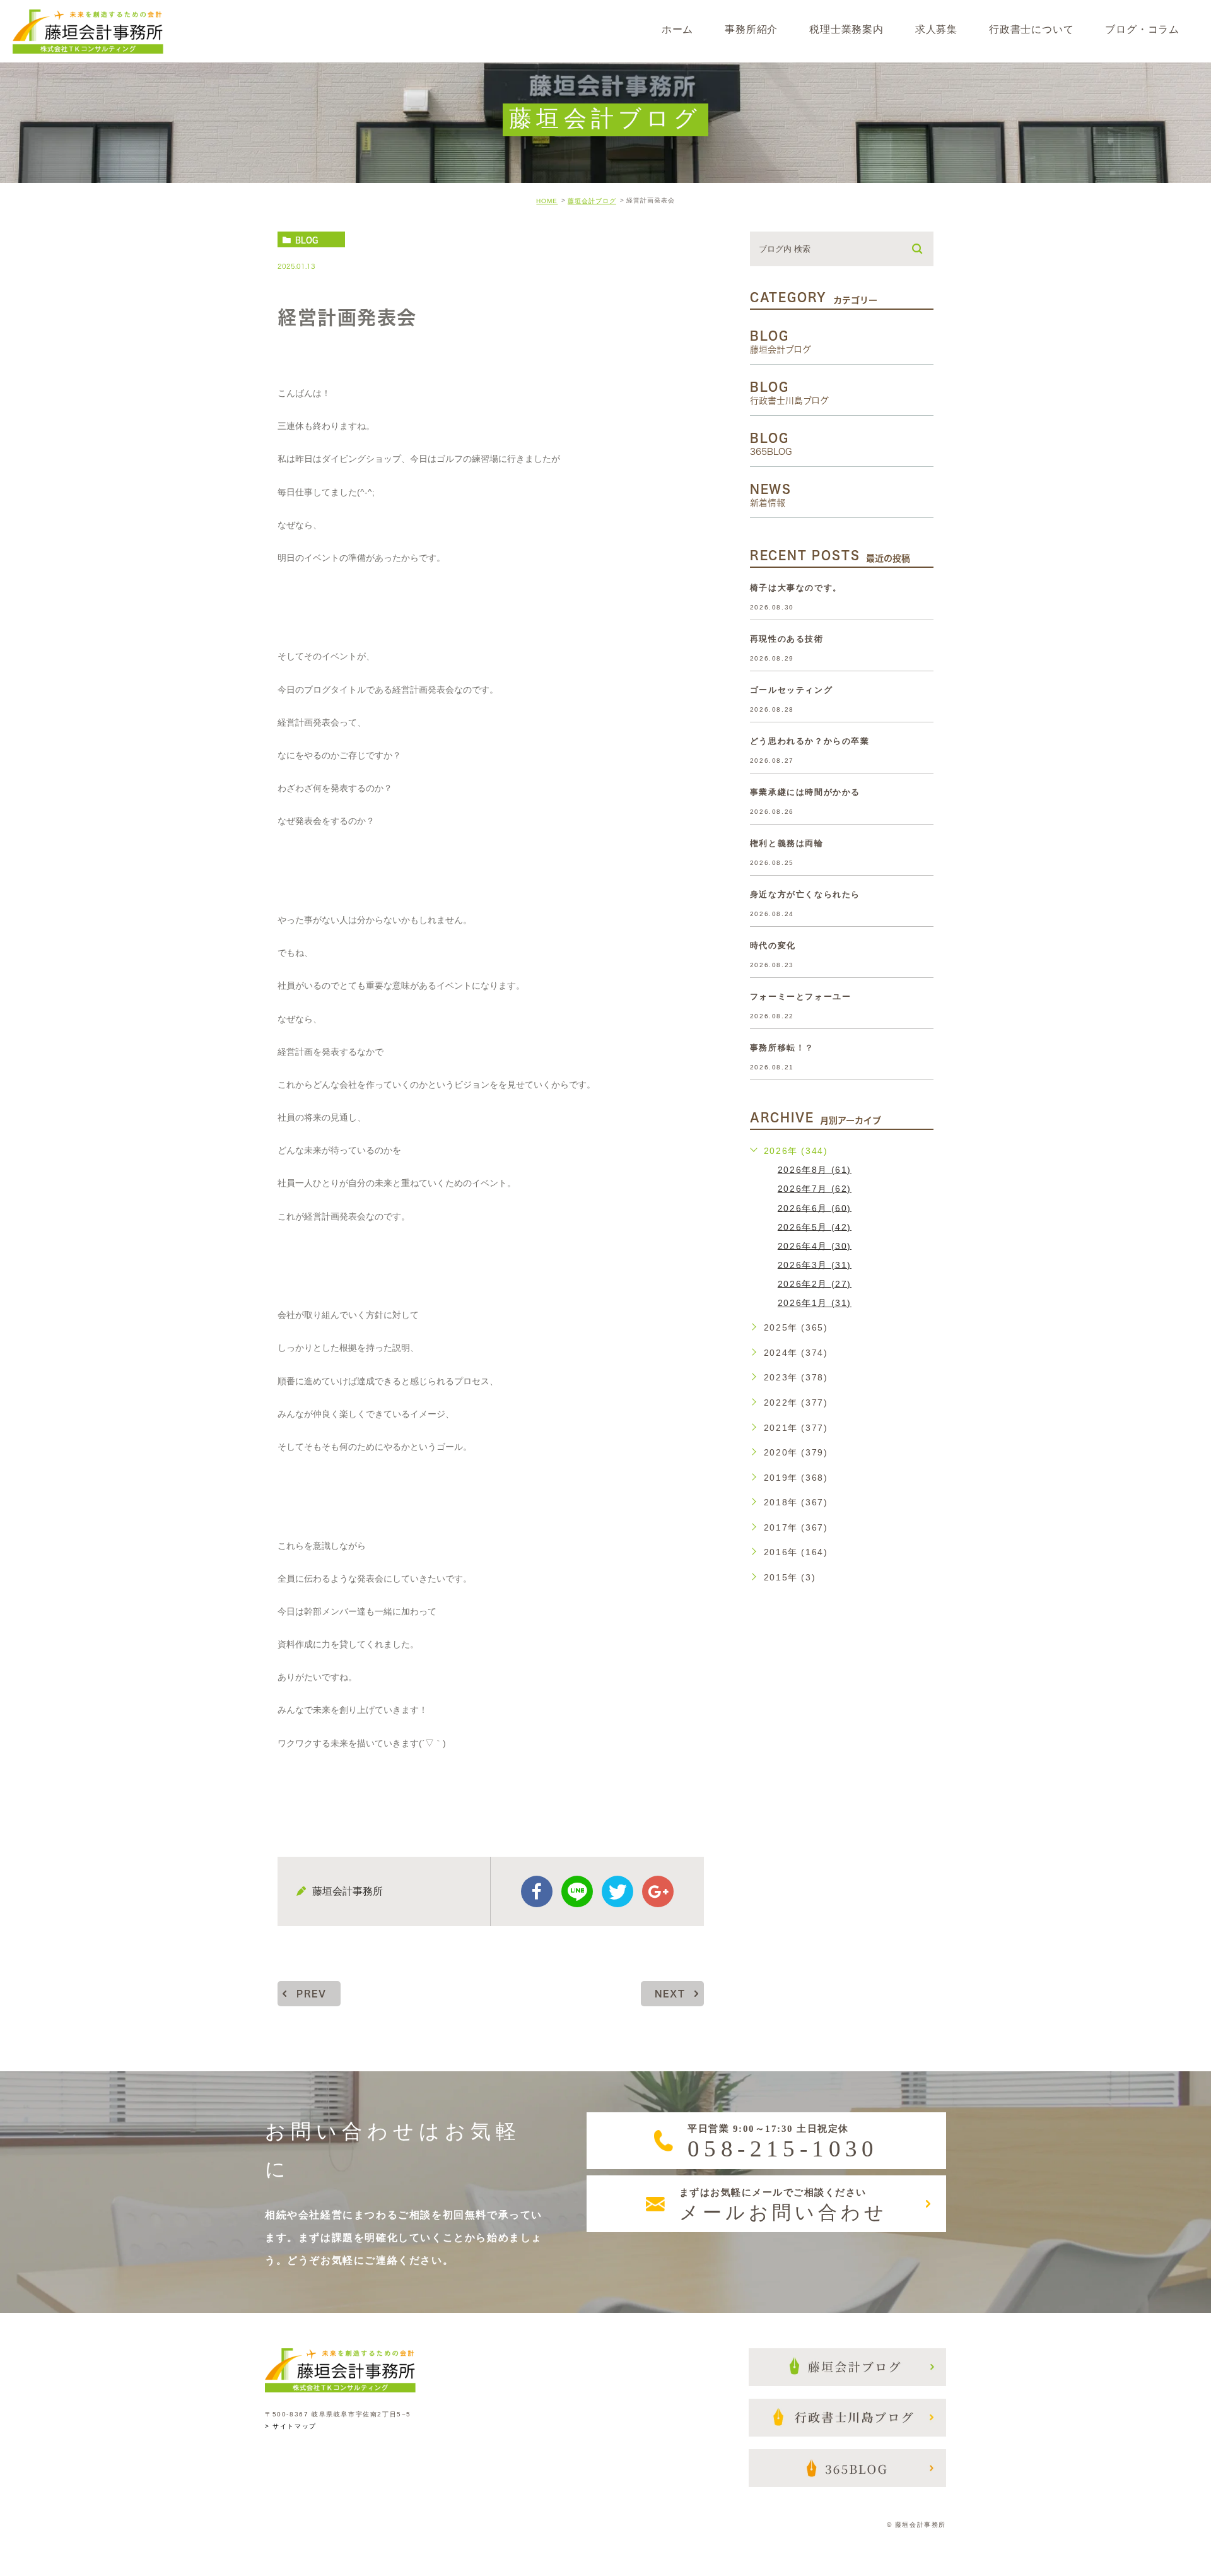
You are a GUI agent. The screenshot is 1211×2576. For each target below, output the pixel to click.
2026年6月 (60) (815, 1208)
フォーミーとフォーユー (801, 997)
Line (577, 1891)
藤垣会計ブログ (592, 201)
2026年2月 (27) (815, 1283)
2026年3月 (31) (815, 1264)
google (658, 1891)
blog (307, 240)
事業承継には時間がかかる (805, 792)
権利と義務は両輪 (787, 843)
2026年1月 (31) (815, 1303)
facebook (537, 1891)
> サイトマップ (291, 2427)
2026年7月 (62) (815, 1189)
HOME (547, 201)
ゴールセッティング (791, 690)
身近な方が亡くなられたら (805, 894)
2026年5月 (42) (815, 1226)
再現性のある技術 (787, 639)
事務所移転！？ (782, 1048)
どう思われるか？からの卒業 (810, 741)
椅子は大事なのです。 (796, 588)
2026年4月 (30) (815, 1245)
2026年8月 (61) (815, 1170)
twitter (617, 1891)
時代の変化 (773, 945)
